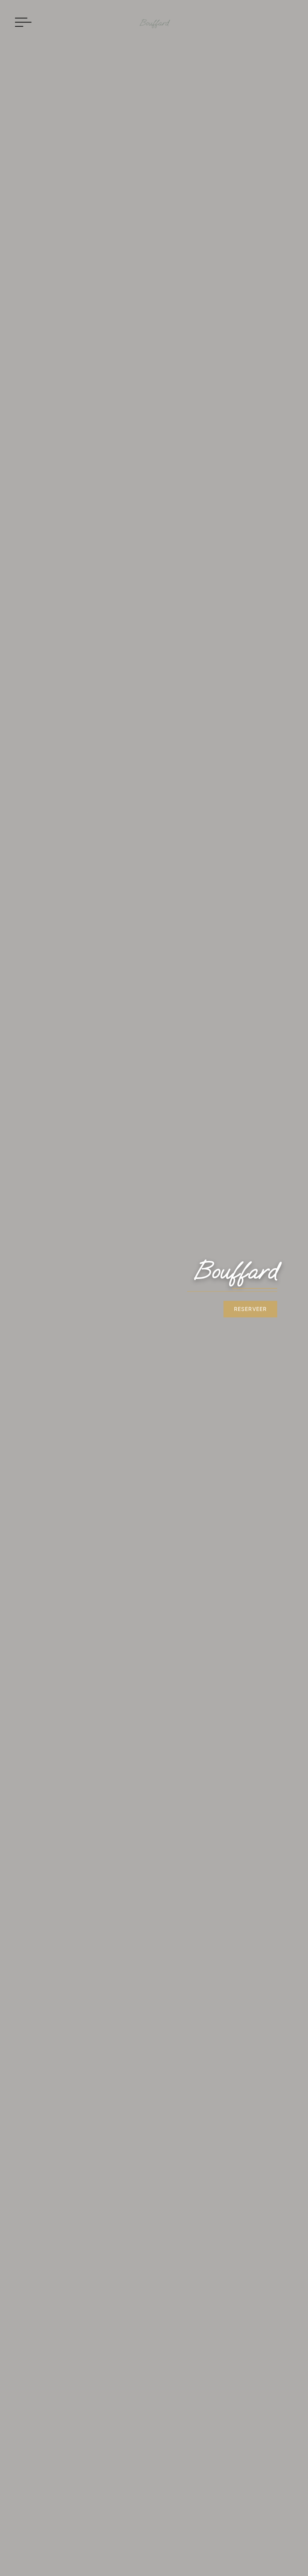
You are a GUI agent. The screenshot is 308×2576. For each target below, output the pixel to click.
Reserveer (250, 1309)
